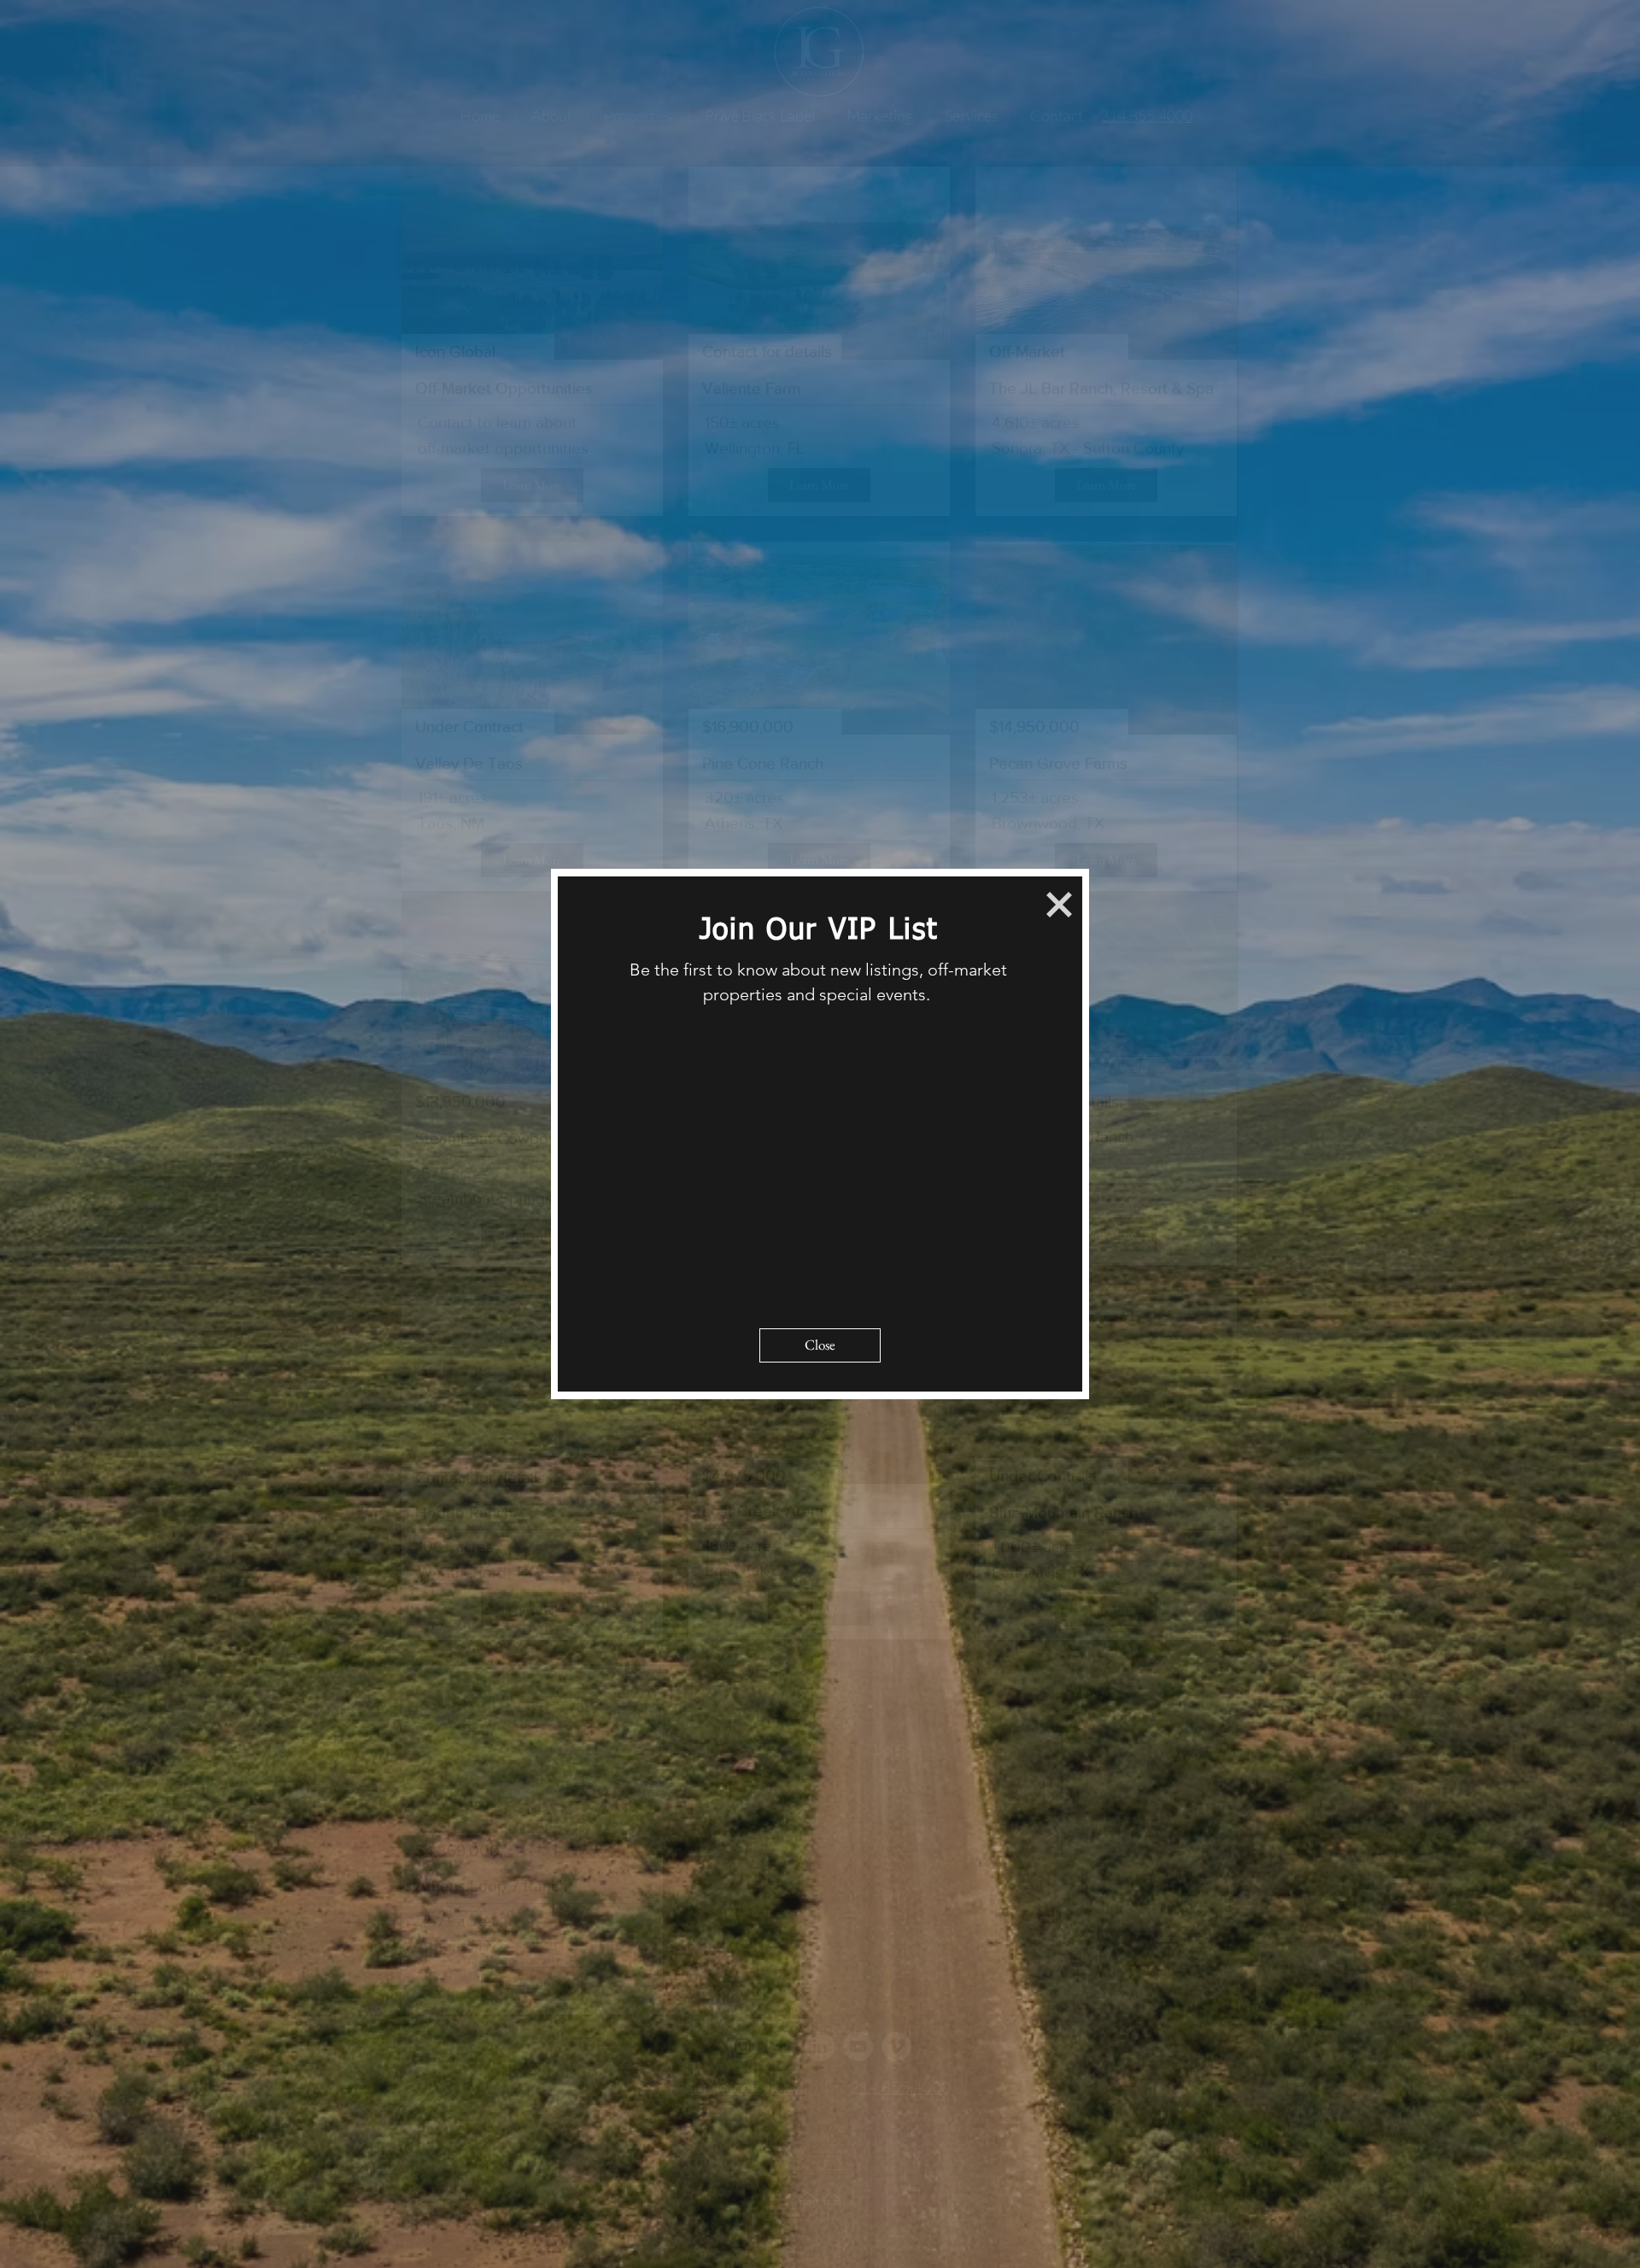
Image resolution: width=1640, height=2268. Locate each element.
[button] (1059, 905)
